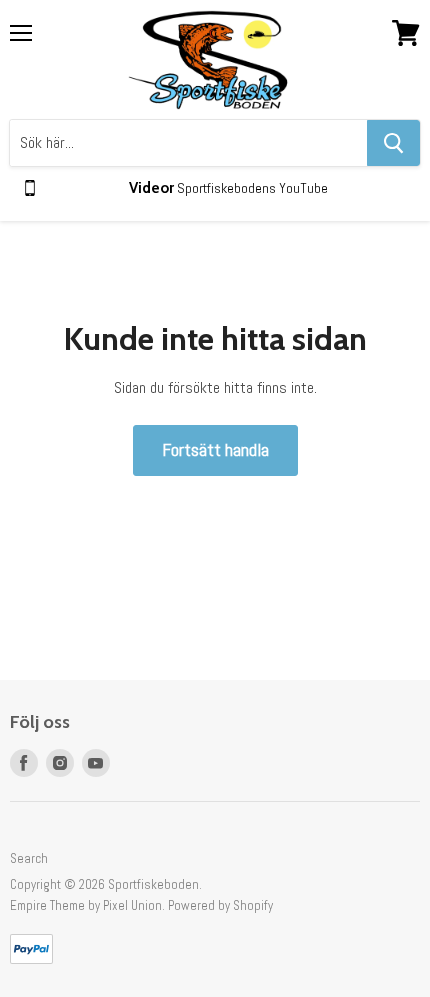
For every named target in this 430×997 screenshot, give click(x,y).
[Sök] (393, 143)
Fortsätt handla (215, 449)
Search (29, 858)
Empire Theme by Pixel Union (86, 905)
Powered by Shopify (220, 905)
